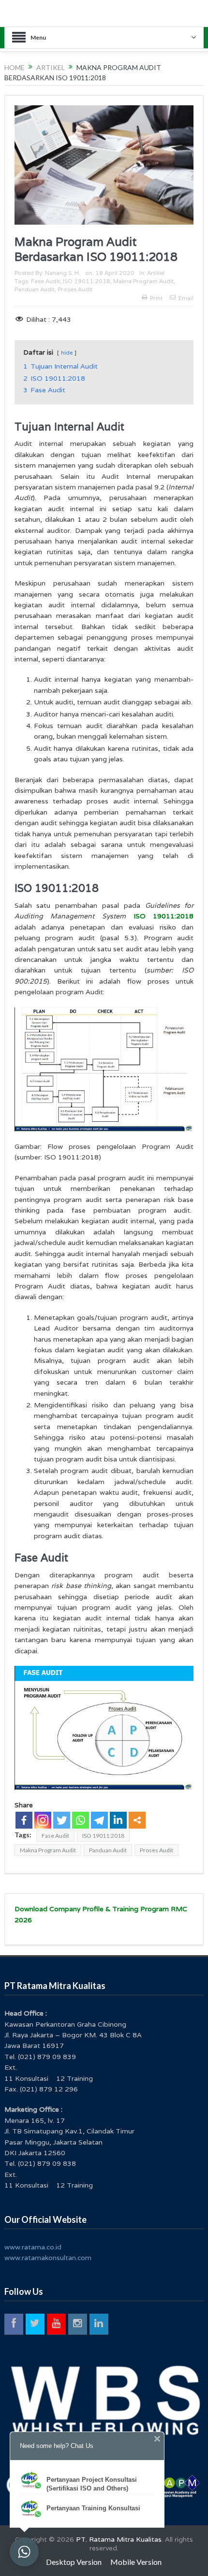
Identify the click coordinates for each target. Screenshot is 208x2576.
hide (67, 353)
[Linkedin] (118, 1820)
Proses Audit (75, 289)
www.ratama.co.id (33, 2247)
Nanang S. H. (63, 273)
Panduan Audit (35, 289)
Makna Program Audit (143, 281)
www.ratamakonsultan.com (48, 2258)
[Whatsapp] (81, 1820)
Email (186, 298)
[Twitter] (62, 1820)
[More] (137, 1820)
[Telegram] (99, 1820)
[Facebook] (24, 1820)
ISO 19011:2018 (87, 281)
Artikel (156, 273)
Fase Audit (45, 281)
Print (156, 298)
